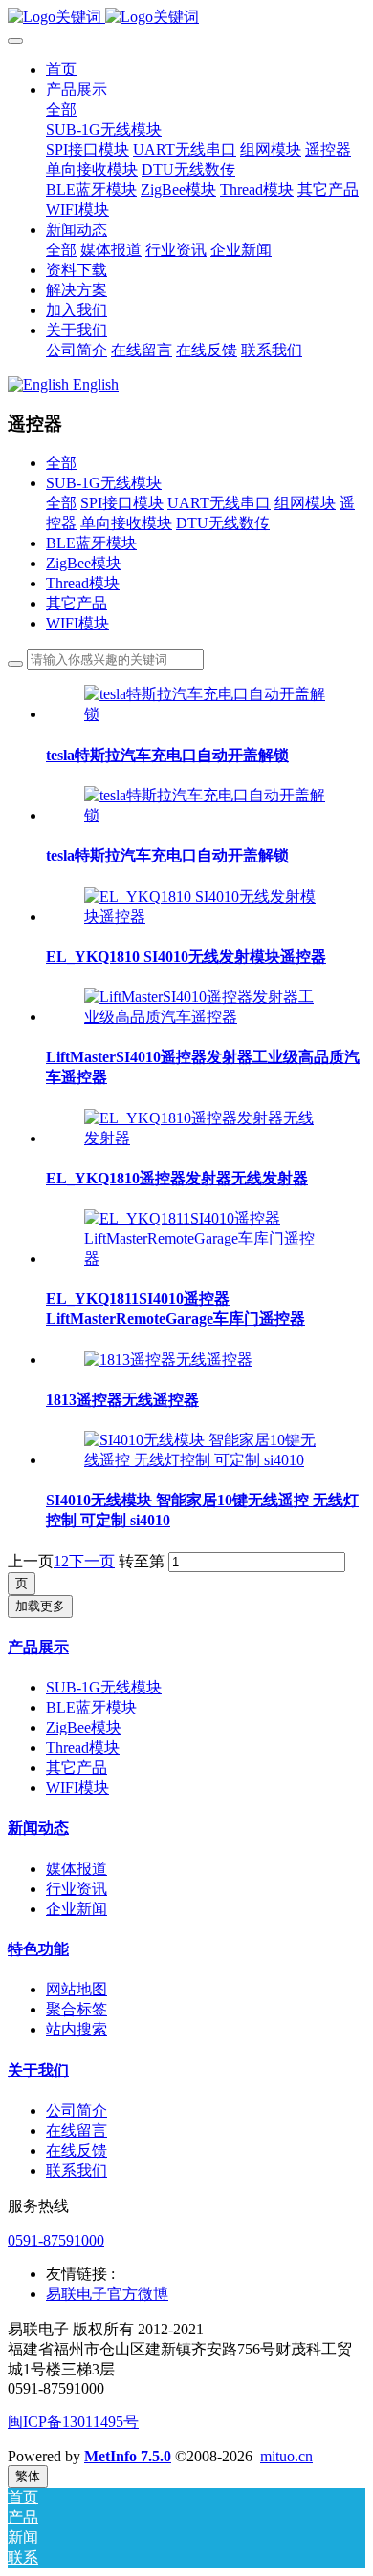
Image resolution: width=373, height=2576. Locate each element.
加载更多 (40, 1606)
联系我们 (77, 2171)
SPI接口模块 (122, 503)
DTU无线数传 (223, 523)
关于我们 (38, 2070)
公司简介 (77, 2110)
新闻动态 (38, 1828)
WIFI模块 (77, 623)
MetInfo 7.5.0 (128, 2456)
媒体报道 (77, 1869)
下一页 (92, 1561)
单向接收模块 (126, 523)
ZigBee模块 (84, 563)
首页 (61, 69)
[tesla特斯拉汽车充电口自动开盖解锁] (206, 714)
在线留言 (77, 2130)
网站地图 (77, 1989)
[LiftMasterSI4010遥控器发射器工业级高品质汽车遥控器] (206, 1017)
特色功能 (38, 1949)
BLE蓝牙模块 (91, 543)
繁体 (28, 2476)
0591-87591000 (56, 2240)
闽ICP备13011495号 (73, 2422)
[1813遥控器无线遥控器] (168, 1360)
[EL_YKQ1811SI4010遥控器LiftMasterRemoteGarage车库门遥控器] (206, 1258)
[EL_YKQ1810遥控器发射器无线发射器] (206, 1138)
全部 (61, 109)
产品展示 (38, 1647)
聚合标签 (77, 2009)
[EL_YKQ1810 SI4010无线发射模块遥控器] (206, 916)
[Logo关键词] (186, 18)
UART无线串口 (219, 503)
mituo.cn (286, 2456)
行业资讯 (77, 1889)
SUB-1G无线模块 (104, 483)
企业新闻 (77, 1909)
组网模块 (305, 503)
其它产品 (77, 603)
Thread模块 (83, 583)
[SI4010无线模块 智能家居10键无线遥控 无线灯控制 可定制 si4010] (206, 1460)
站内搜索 (77, 2029)
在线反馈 (77, 2150)
